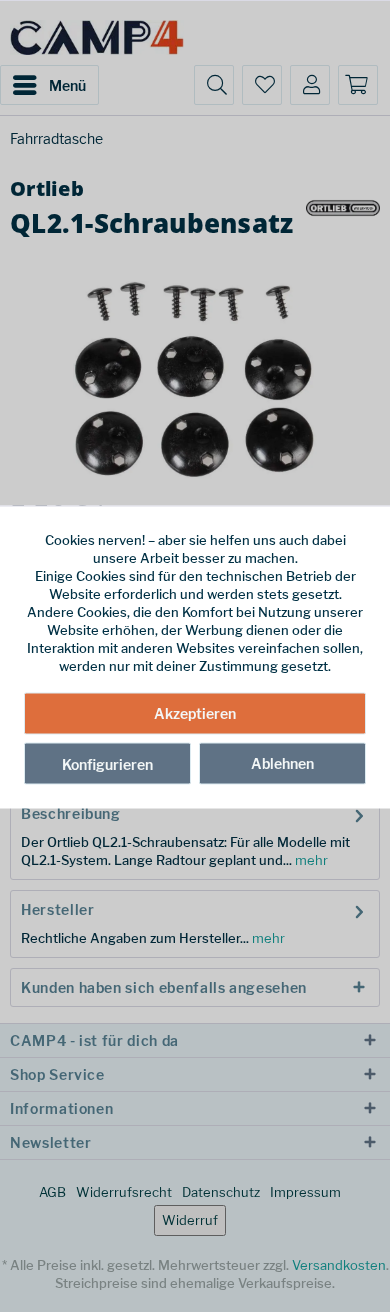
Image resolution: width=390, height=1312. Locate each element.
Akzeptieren (195, 712)
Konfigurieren (107, 763)
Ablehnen (282, 762)
